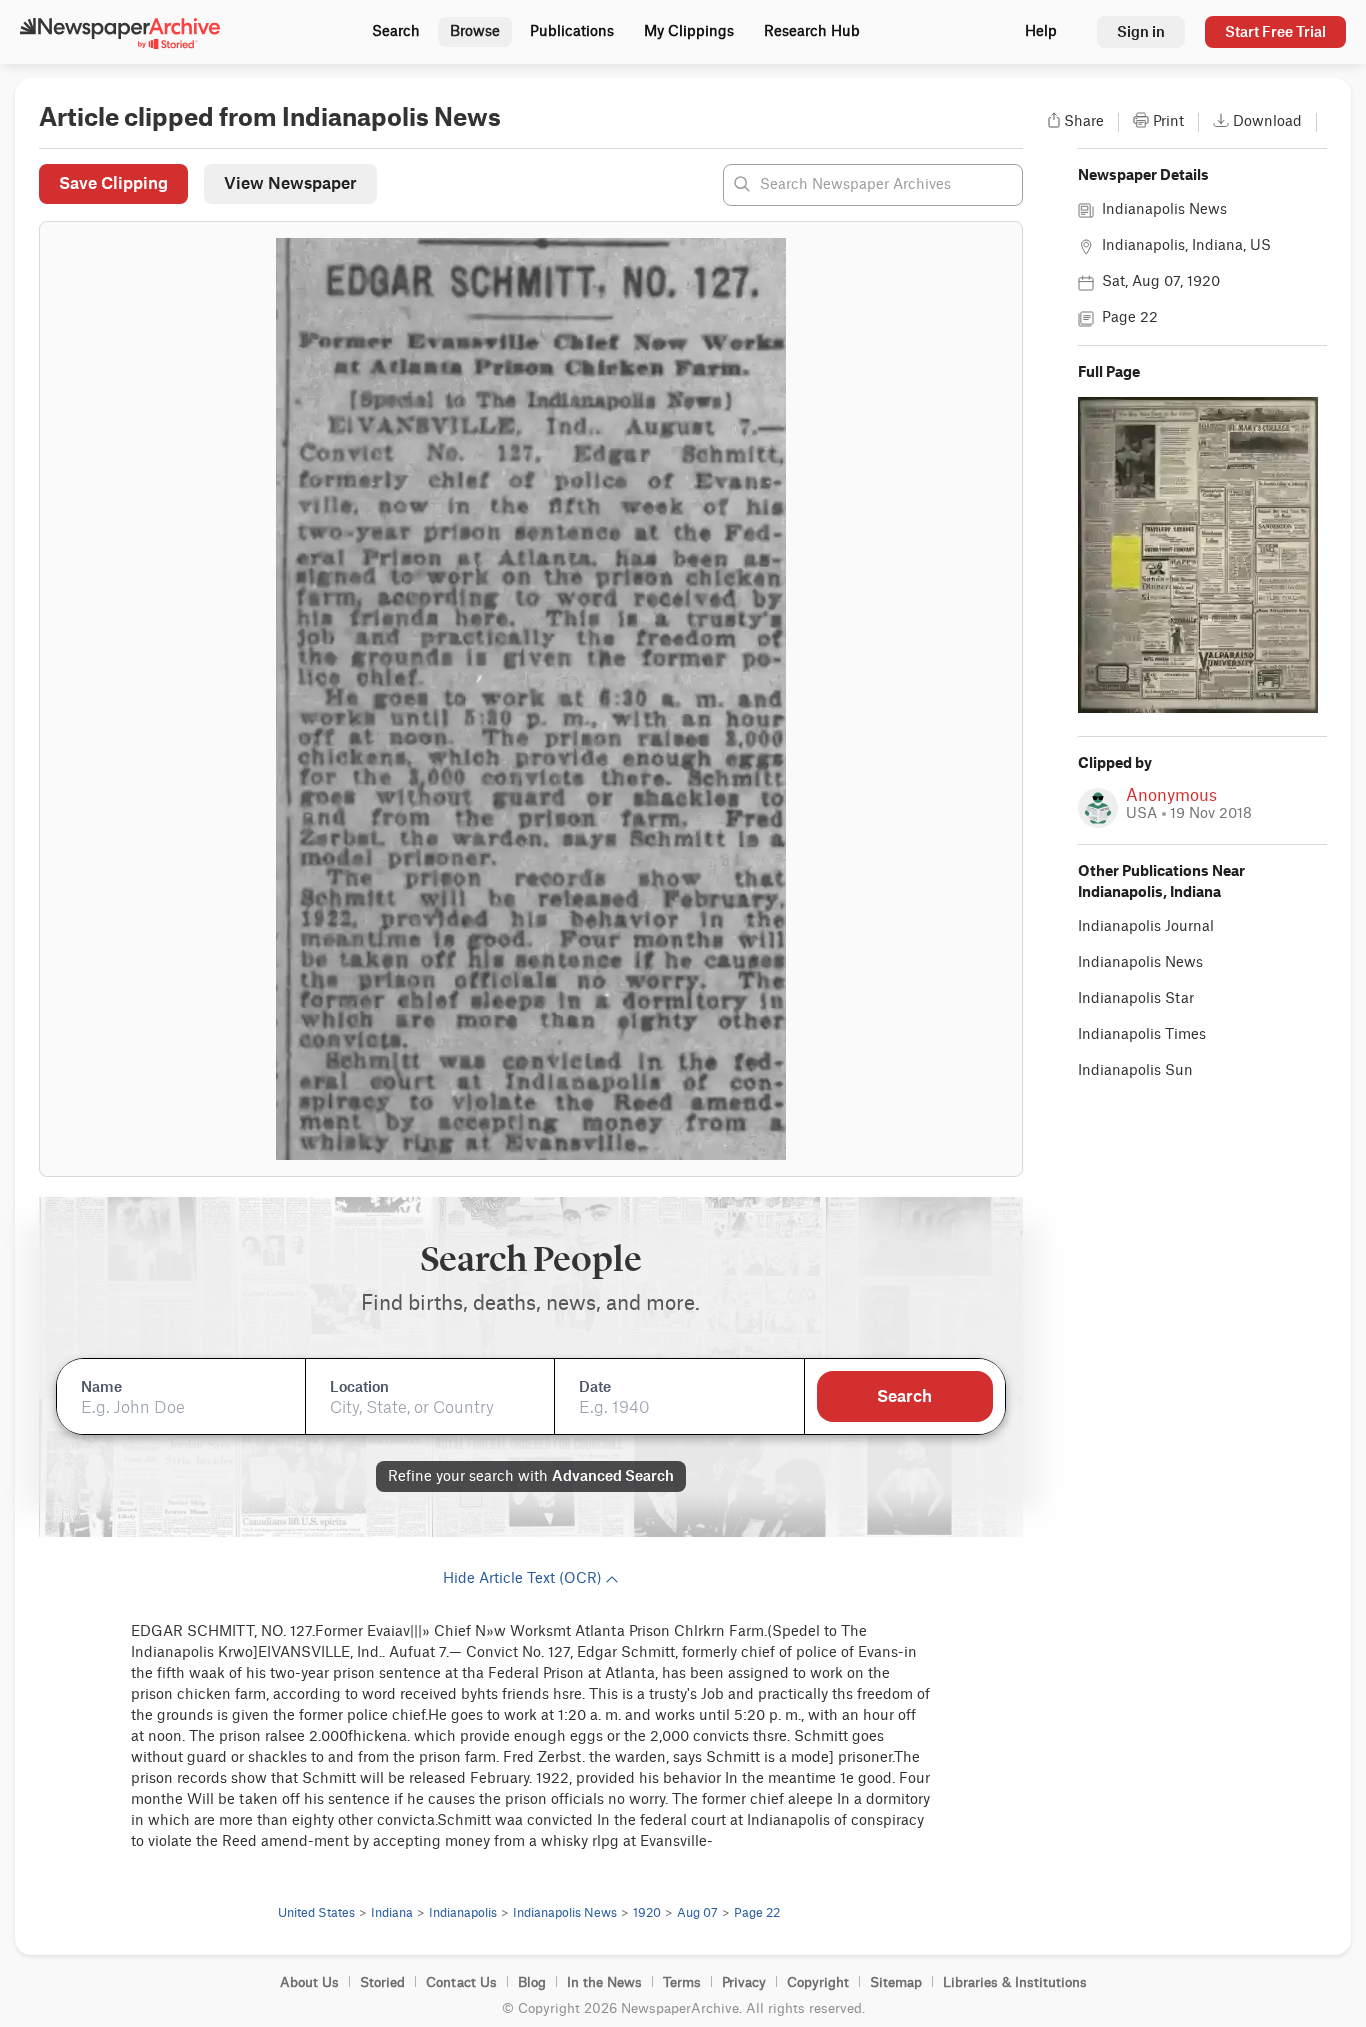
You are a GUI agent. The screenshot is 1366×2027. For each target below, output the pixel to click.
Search (396, 32)
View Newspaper (290, 183)
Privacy (744, 1982)
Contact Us (461, 1982)
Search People (531, 1260)
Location (359, 1387)
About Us (309, 1982)
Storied (382, 1982)
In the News (604, 1982)
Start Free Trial (1275, 31)
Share (1084, 122)
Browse (475, 32)
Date (595, 1387)
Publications (572, 32)
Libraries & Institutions (1015, 1982)
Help (1041, 32)
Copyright (818, 1982)
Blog (532, 1982)
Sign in (1141, 31)
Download (1267, 122)
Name (101, 1387)
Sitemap (896, 1982)
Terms (682, 1982)
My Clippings (689, 32)
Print (1168, 122)
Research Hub (812, 32)
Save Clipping (113, 183)
